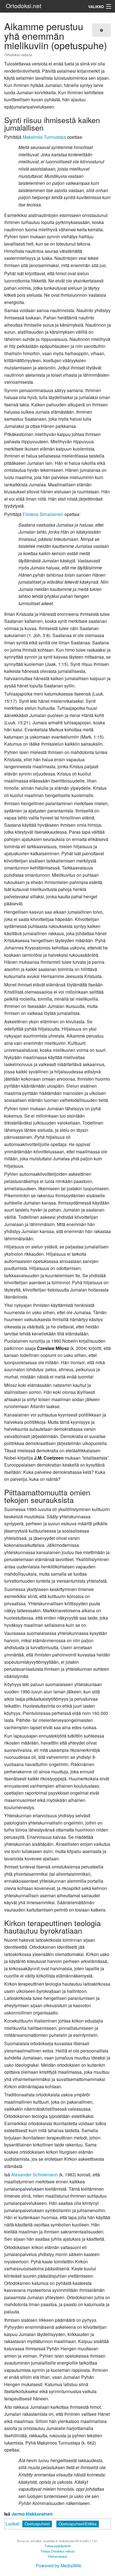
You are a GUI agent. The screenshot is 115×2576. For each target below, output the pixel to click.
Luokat (12, 2524)
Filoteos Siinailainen (43, 514)
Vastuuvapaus (57, 2556)
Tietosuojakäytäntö (57, 2546)
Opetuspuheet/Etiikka (78, 2524)
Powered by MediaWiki (59, 2566)
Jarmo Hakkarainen (32, 2514)
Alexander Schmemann (34, 2175)
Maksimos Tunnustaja (44, 137)
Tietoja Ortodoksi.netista (57, 2551)
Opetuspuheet (37, 2524)
